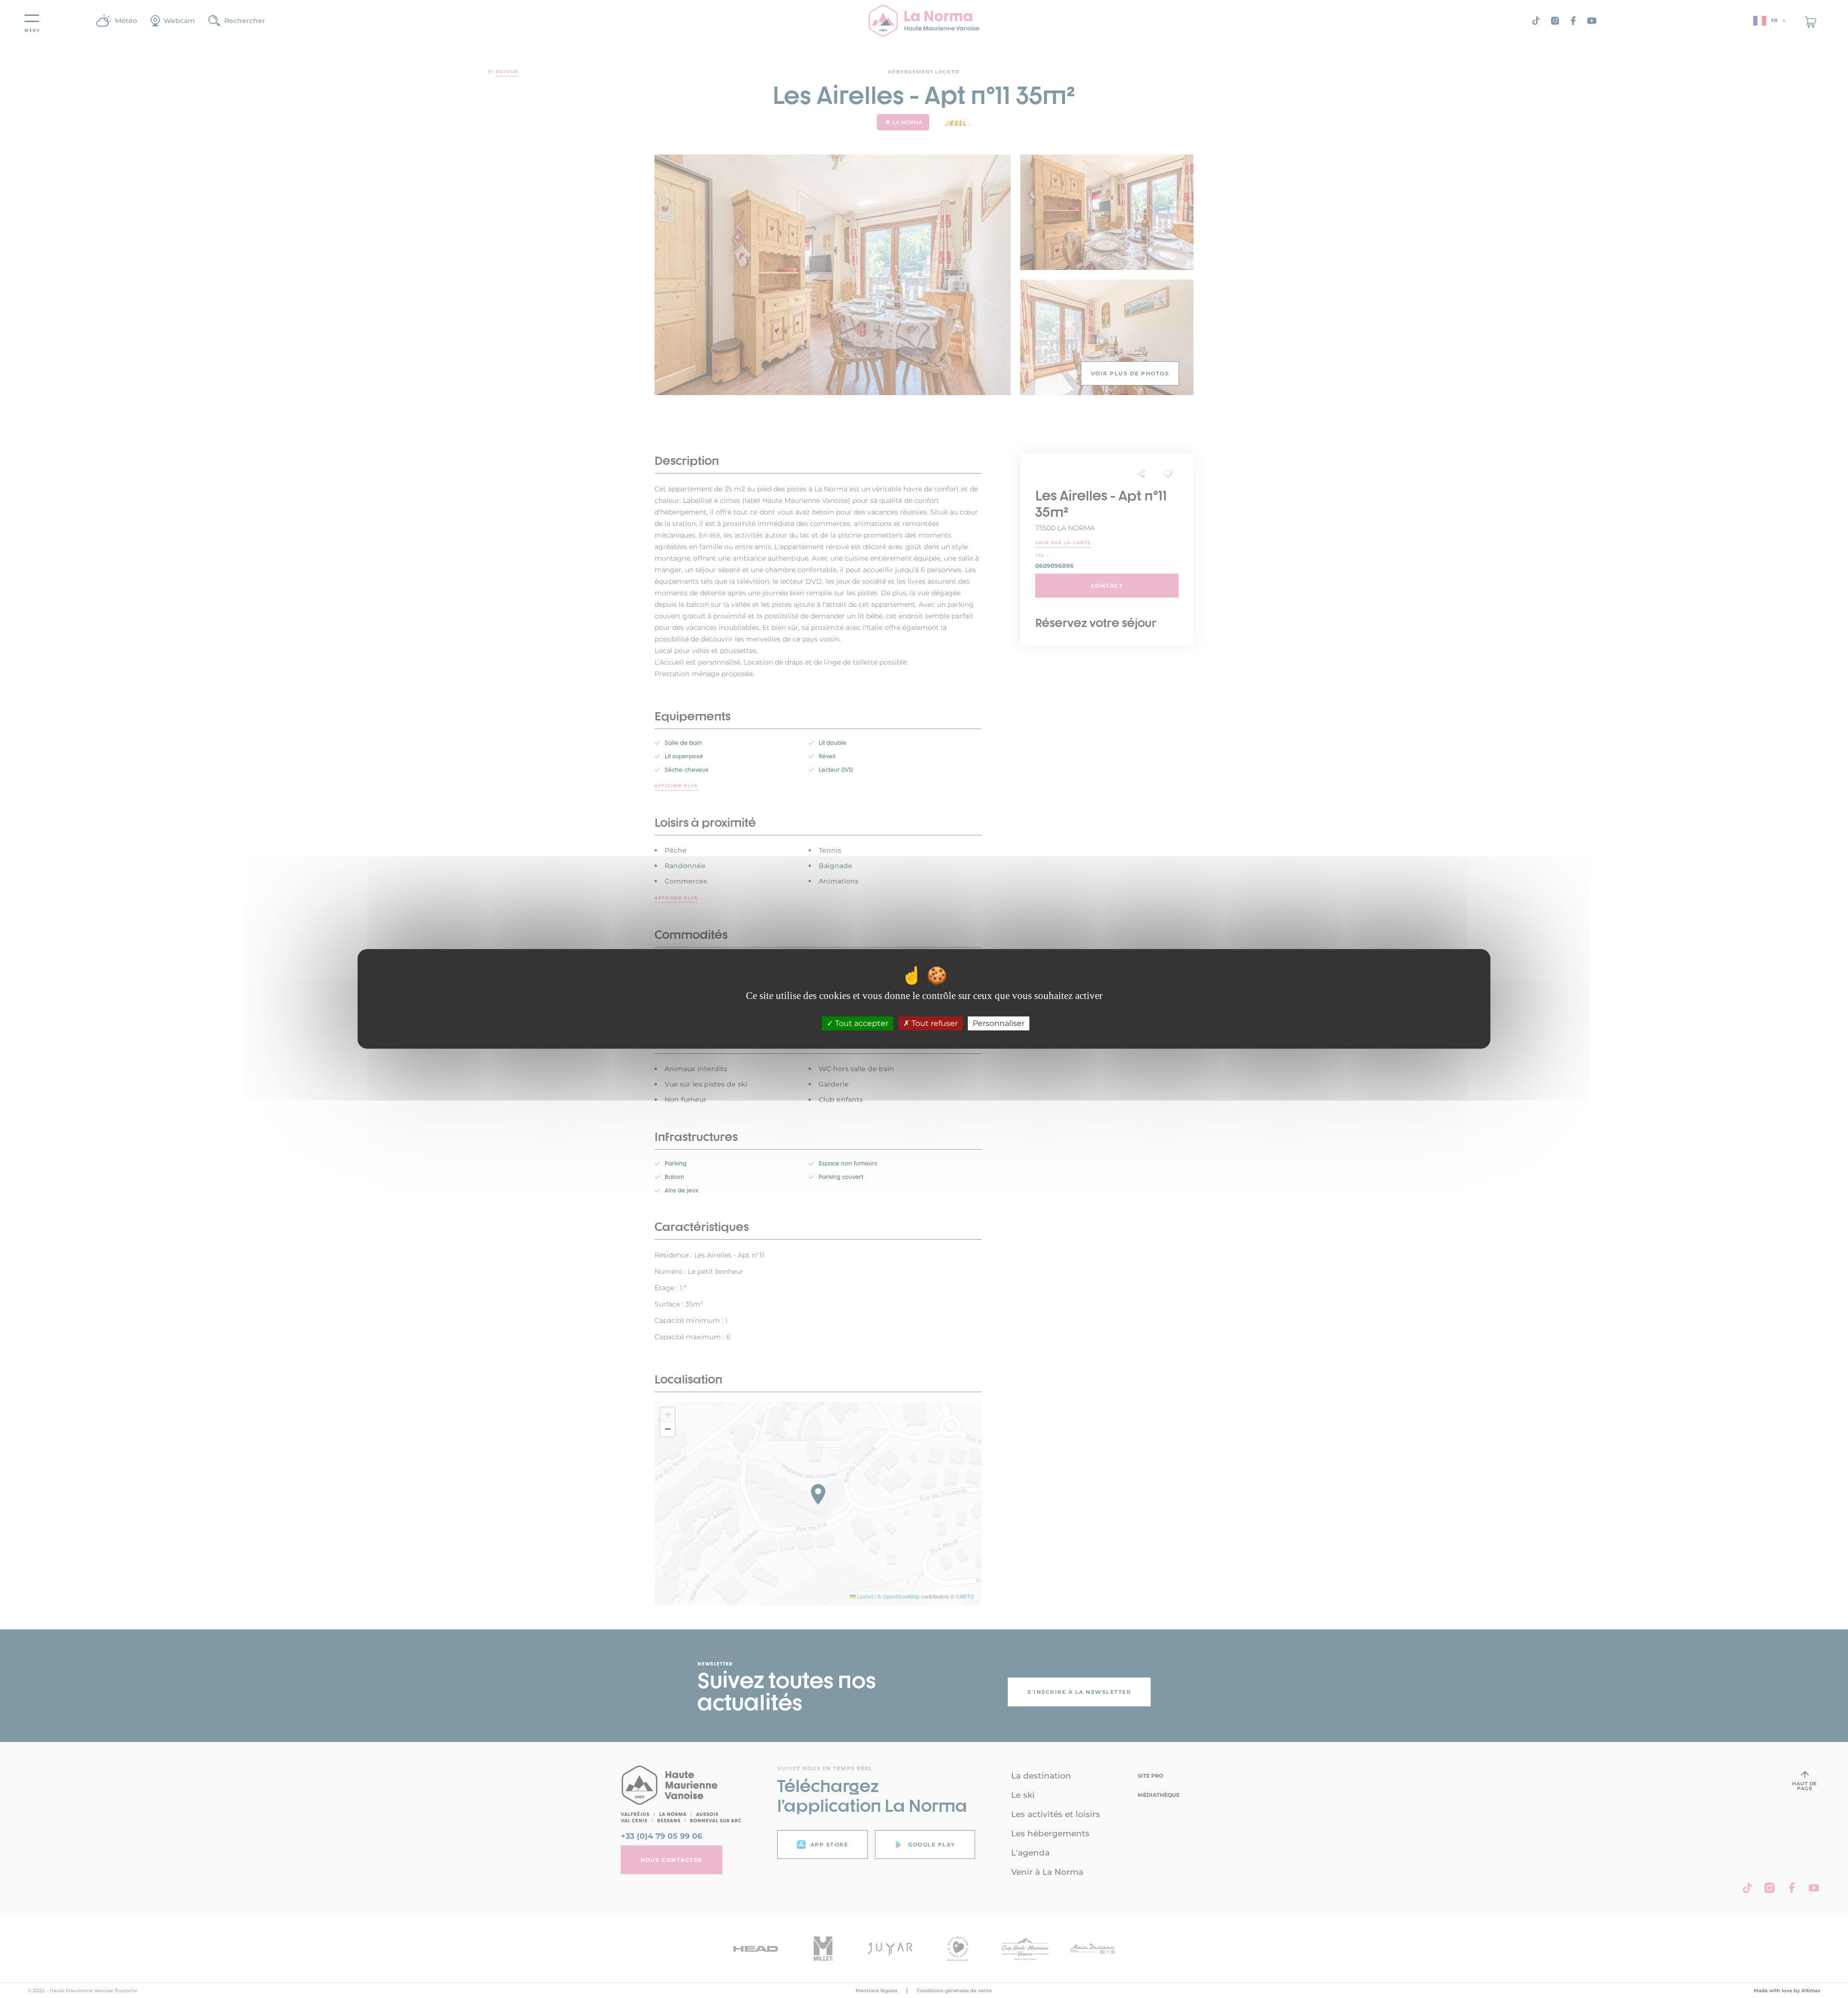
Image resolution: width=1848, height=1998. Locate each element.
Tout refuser (934, 1024)
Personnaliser (999, 1024)
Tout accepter (861, 1024)
